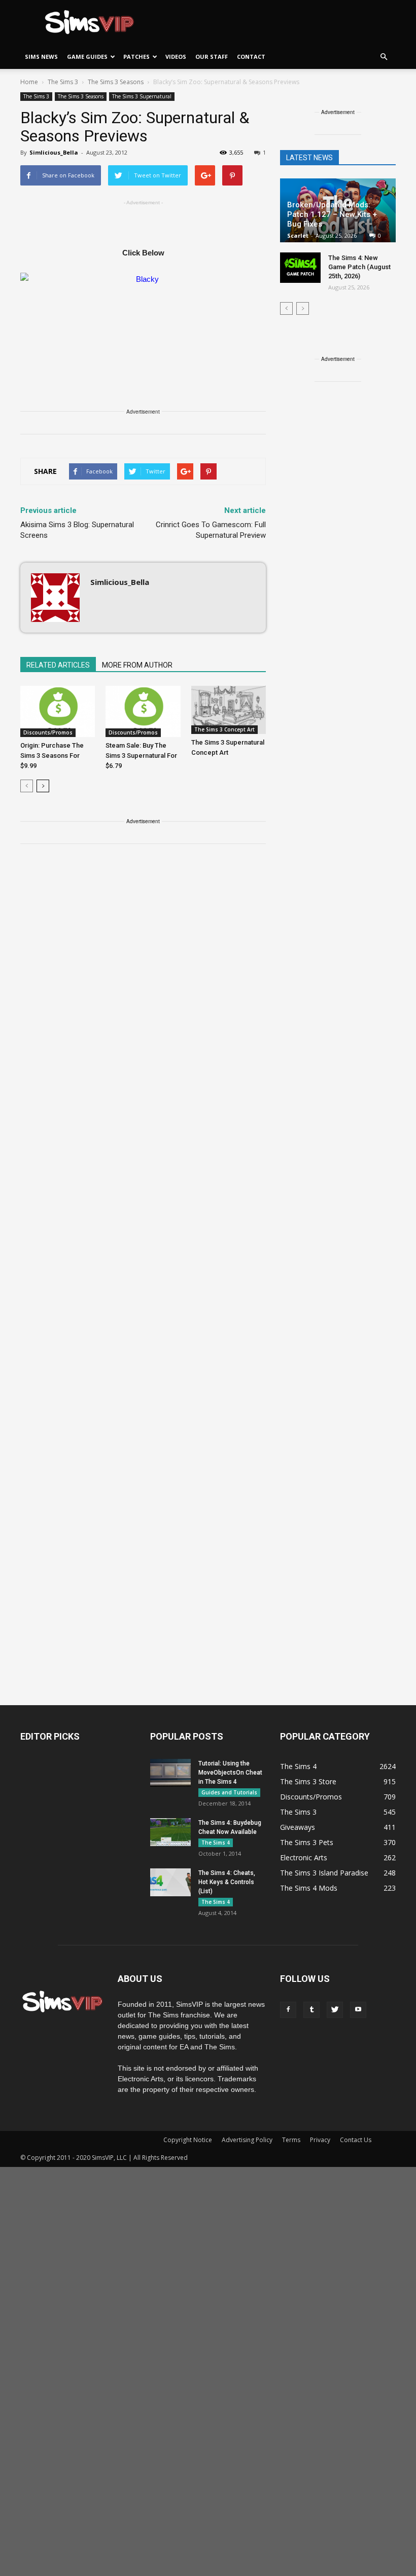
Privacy (320, 2140)
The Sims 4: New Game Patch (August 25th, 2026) (359, 267)
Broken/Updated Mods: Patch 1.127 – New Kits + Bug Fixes (332, 214)
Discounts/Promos (48, 732)
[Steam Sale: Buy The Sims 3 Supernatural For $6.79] (143, 711)
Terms (291, 2140)
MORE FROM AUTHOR (137, 665)
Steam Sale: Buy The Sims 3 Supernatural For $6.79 (141, 756)
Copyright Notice (188, 2140)
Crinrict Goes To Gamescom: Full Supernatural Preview (211, 530)
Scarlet (298, 235)
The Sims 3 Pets (307, 1842)
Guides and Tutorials (229, 1792)
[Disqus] (143, 996)
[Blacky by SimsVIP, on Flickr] (143, 314)
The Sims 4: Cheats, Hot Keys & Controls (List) (227, 1882)
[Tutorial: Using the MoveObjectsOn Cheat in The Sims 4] (170, 1773)
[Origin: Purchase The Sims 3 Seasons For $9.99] (58, 711)
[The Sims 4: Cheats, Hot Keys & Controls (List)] (170, 1882)
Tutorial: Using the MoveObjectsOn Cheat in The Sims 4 (230, 1773)
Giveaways (298, 1827)
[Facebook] (288, 2010)
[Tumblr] (311, 2010)
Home (29, 82)
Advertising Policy (247, 2140)
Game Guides (87, 57)
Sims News (41, 57)
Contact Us (356, 2140)
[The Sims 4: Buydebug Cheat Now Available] (170, 1832)
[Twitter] (335, 2010)
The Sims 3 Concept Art (224, 729)
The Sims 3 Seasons (81, 96)
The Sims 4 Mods (309, 1888)
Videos (176, 57)
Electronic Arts (304, 1857)
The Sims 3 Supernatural (142, 96)
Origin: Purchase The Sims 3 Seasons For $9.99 (52, 756)
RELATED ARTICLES (58, 665)
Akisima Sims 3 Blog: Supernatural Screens (77, 530)
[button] (384, 57)
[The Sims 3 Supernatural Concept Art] (229, 710)
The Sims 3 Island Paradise (324, 1873)
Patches (136, 57)
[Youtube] (358, 2010)
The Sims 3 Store (308, 1781)
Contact (251, 57)
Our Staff (212, 57)
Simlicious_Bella (54, 152)
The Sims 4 (216, 1843)
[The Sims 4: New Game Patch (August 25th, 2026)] (300, 268)
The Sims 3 (36, 96)
